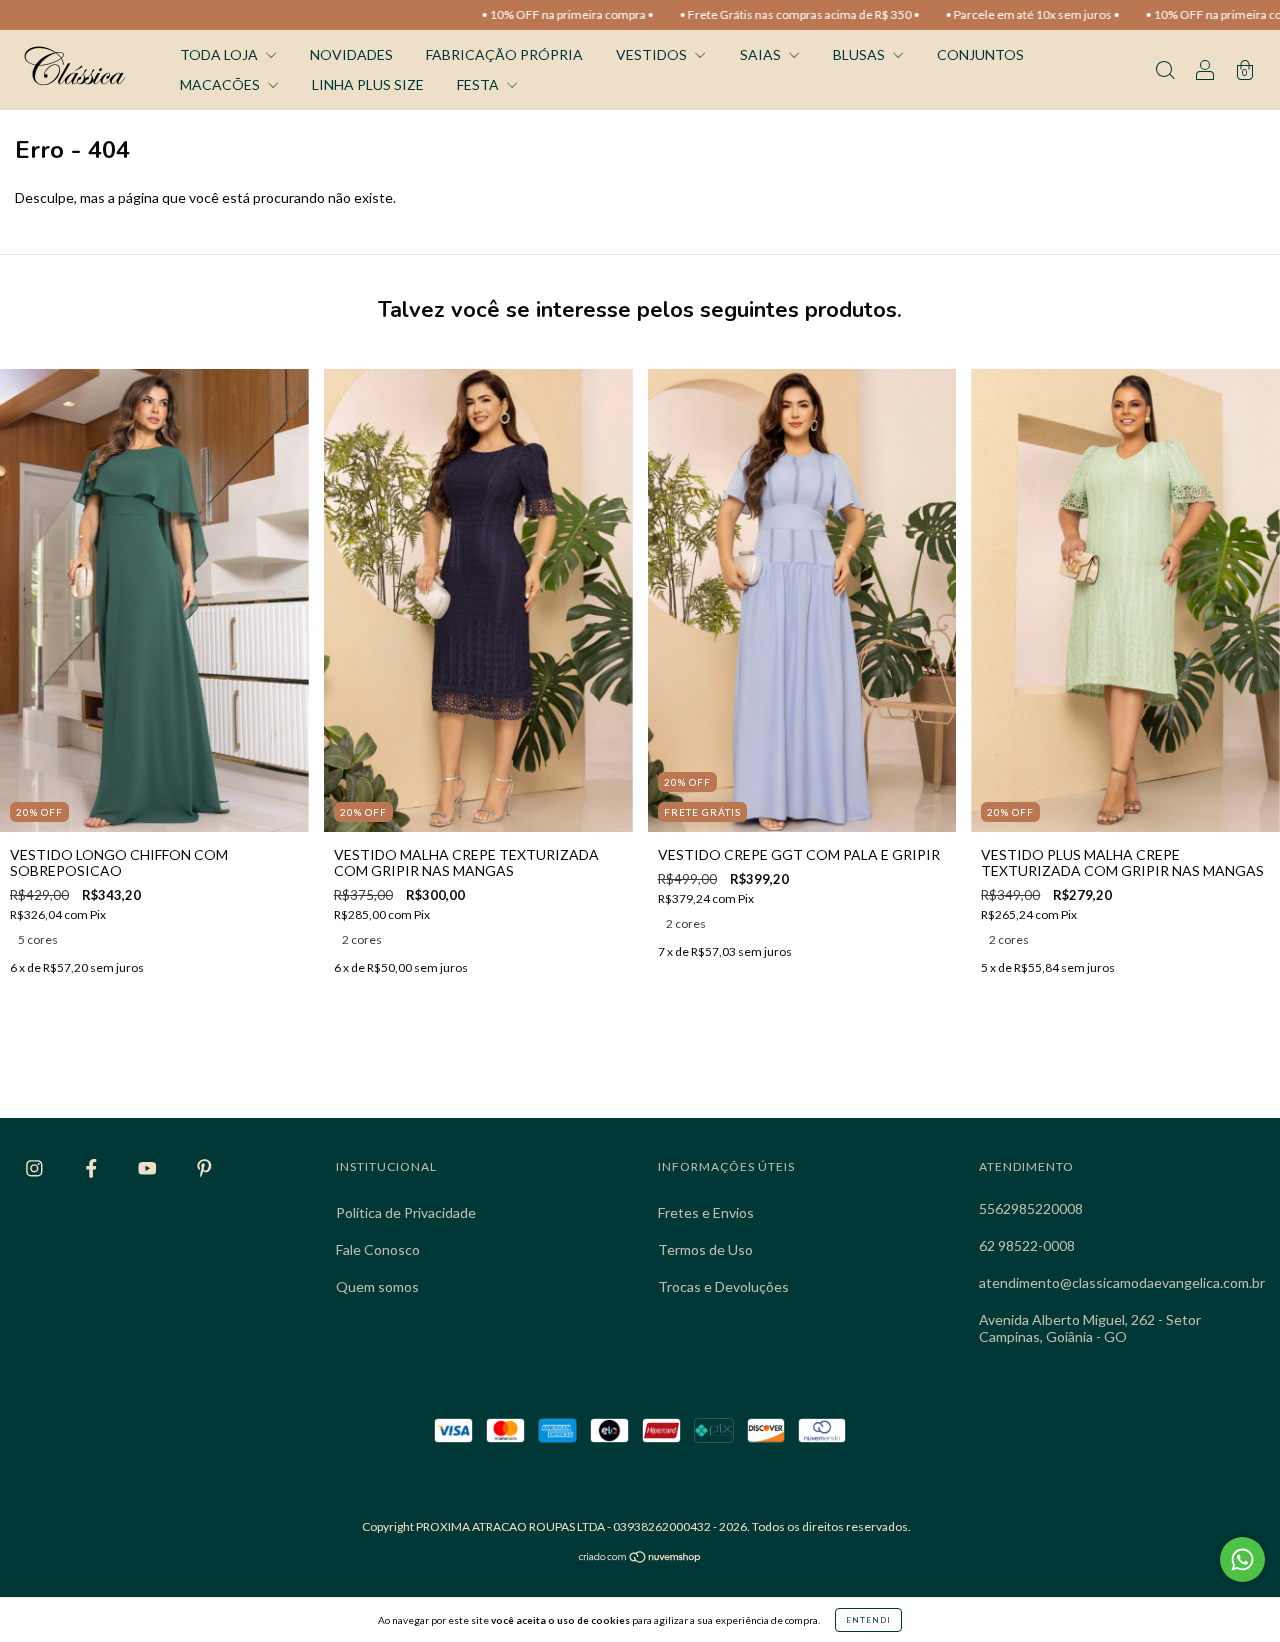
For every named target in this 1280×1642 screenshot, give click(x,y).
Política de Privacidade (406, 1212)
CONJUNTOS (980, 54)
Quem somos (377, 1286)
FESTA (479, 84)
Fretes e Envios (706, 1212)
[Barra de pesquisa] (1165, 71)
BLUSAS (860, 54)
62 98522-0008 (1027, 1245)
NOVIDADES (351, 54)
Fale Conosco (378, 1249)
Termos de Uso (705, 1249)
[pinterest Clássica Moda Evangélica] (204, 1168)
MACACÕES (221, 84)
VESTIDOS (653, 54)
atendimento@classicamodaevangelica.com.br (1122, 1282)
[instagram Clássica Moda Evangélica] (36, 1168)
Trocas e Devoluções (723, 1286)
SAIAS (762, 54)
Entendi (868, 1620)
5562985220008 (1031, 1208)
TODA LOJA (220, 54)
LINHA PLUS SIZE (368, 84)
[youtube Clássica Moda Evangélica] (149, 1168)
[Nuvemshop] (640, 1558)
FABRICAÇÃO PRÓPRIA (504, 54)
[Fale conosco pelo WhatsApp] (1242, 1559)
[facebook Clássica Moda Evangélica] (93, 1168)
